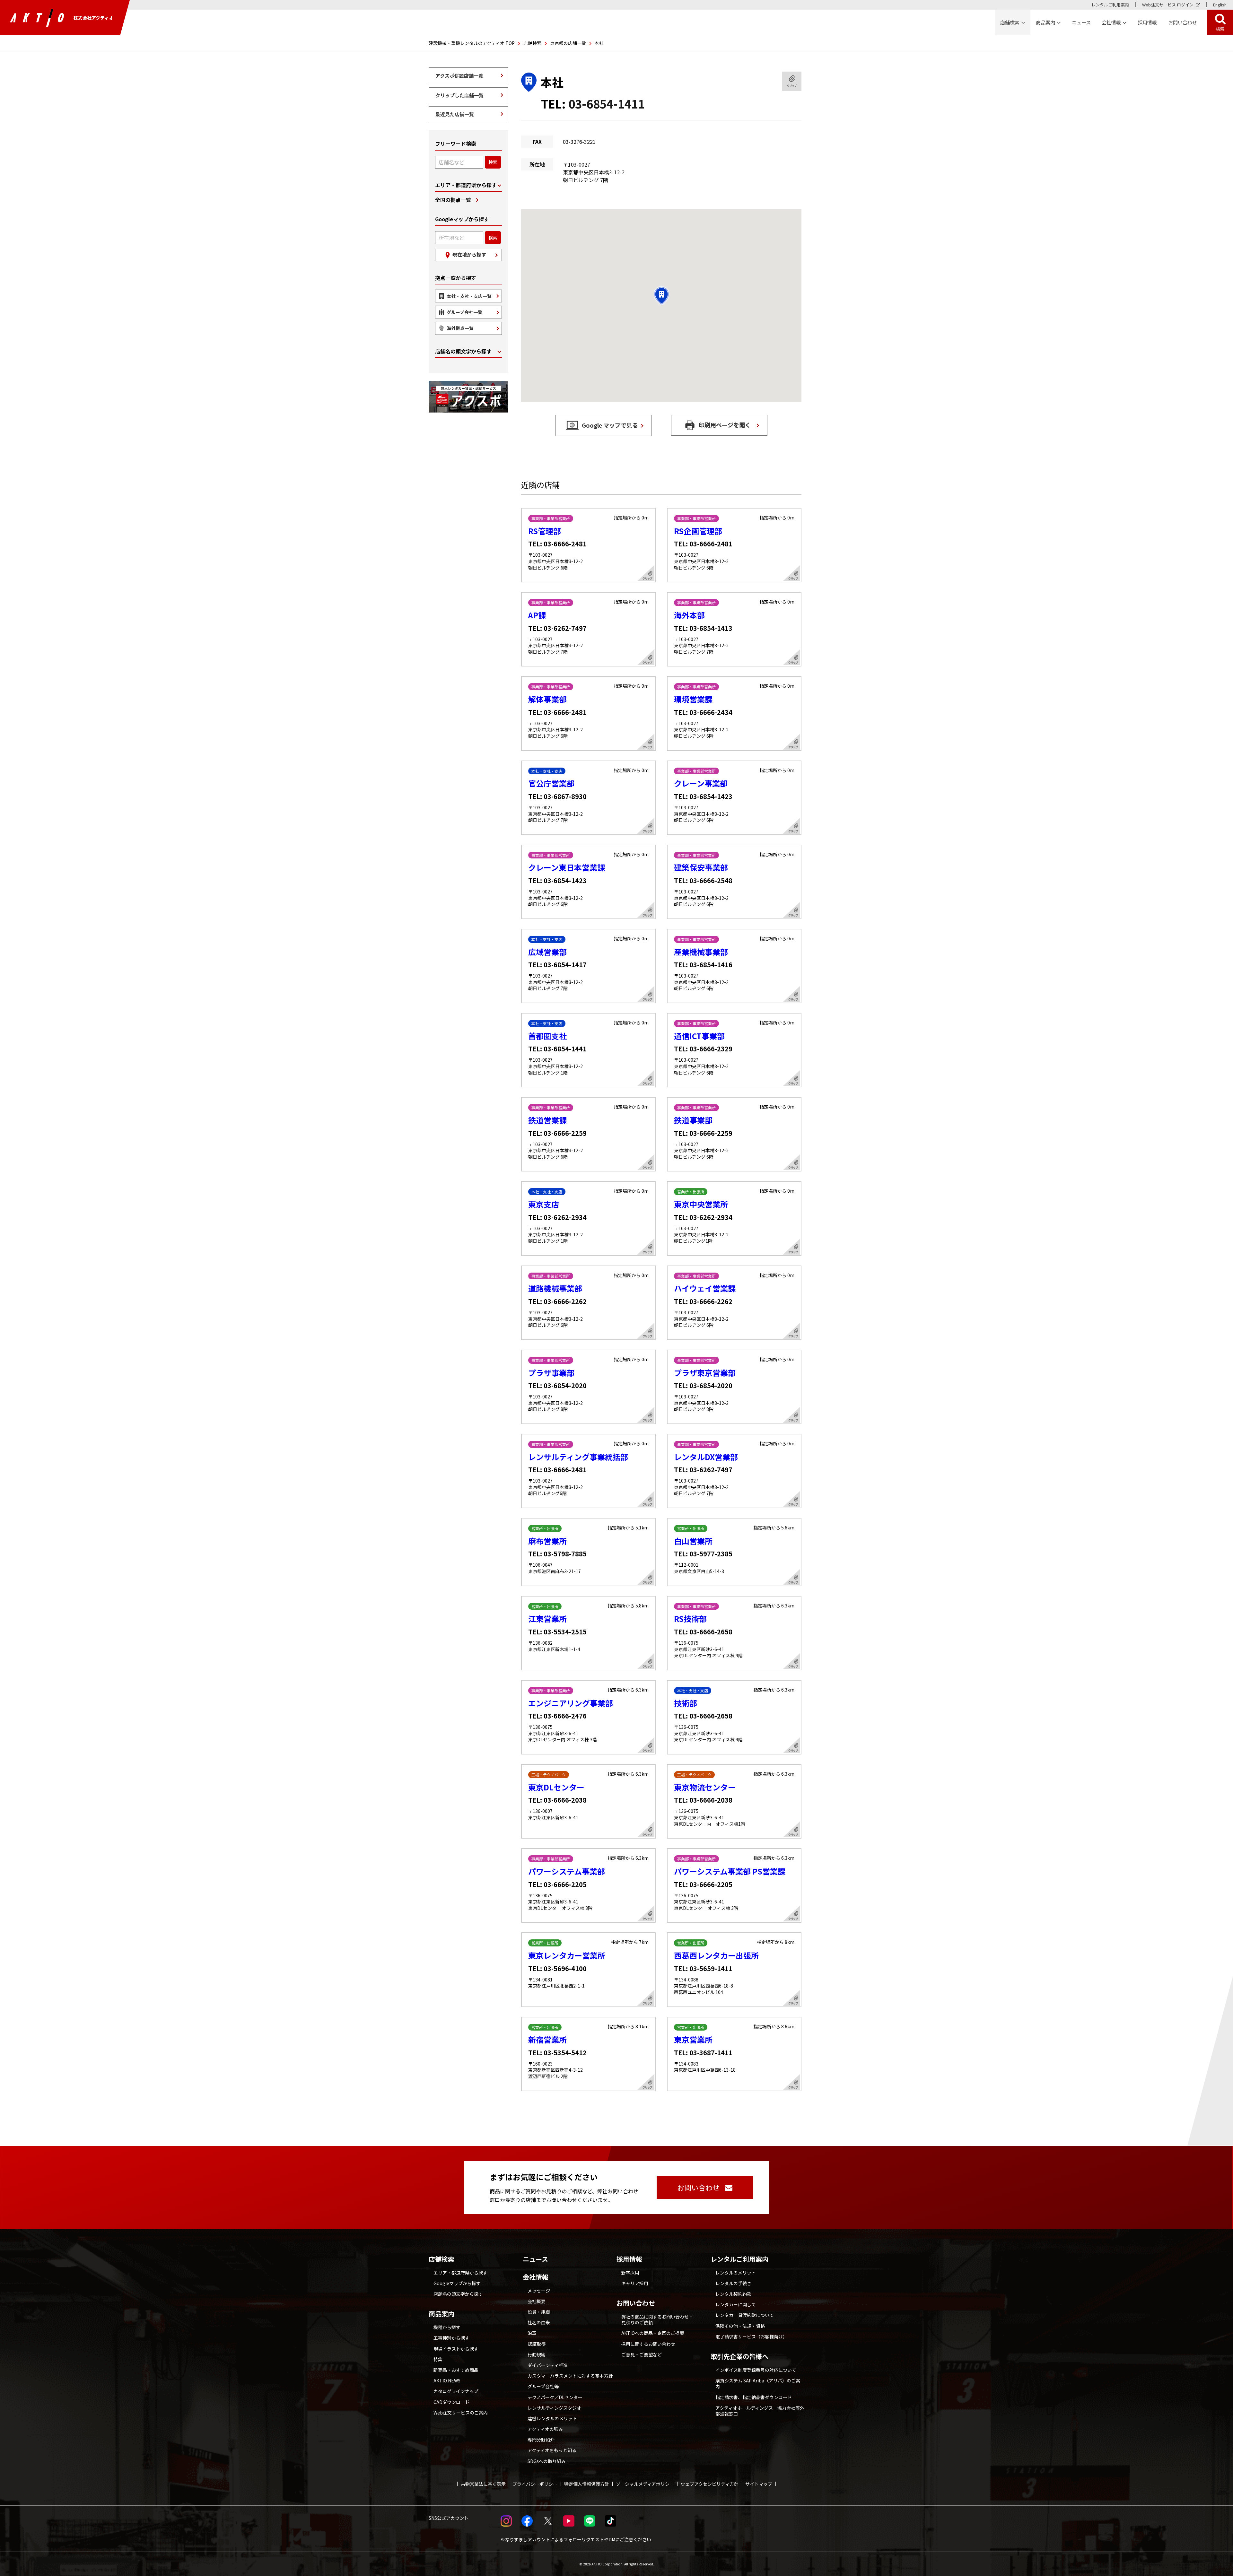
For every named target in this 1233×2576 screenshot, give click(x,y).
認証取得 (537, 2344)
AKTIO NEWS (447, 2380)
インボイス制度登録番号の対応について (756, 2370)
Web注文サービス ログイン (1168, 5)
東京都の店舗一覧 (568, 43)
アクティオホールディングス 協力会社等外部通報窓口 (760, 2411)
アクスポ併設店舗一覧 (459, 76)
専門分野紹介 (541, 2440)
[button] (661, 296)
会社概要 (537, 2301)
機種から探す (447, 2327)
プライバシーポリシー (535, 2484)
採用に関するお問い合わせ (648, 2344)
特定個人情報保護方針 (587, 2484)
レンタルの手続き (733, 2283)
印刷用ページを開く (725, 425)
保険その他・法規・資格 (740, 2326)
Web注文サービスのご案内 (461, 2413)
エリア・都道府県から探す (466, 185)
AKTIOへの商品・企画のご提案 (653, 2333)
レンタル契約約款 (733, 2294)
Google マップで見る (610, 425)
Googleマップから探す (457, 2283)
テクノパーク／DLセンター (555, 2397)
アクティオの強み (545, 2429)
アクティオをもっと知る (552, 2450)
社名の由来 (539, 2322)
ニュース (535, 2259)
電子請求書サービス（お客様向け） (751, 2337)
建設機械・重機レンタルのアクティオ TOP (472, 43)
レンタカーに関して (736, 2304)
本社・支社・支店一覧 (469, 296)
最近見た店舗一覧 (455, 114)
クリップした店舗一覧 (459, 95)
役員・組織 (539, 2312)
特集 (438, 2359)
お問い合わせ (636, 2303)
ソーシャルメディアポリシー (645, 2484)
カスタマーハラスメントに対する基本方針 (570, 2376)
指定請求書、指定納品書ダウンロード (754, 2397)
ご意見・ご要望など (642, 2354)
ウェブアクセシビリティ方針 (710, 2484)
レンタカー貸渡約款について (745, 2315)
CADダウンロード (451, 2402)
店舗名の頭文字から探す (463, 351)
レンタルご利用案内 (1110, 5)
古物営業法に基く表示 (483, 2484)
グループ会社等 (543, 2386)
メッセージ (539, 2291)
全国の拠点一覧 (453, 200)
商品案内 (442, 2314)
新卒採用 (630, 2273)
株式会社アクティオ (93, 18)
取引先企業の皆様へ (739, 2356)
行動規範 (537, 2354)
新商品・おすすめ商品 (456, 2370)
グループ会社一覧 (464, 312)
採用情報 (1147, 22)
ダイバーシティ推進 (548, 2365)
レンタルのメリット (736, 2273)
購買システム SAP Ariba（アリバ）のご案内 (758, 2383)
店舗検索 (532, 43)
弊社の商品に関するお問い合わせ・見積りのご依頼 (657, 2319)
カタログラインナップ (456, 2391)
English (1220, 5)
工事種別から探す (451, 2338)
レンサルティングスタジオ (554, 2408)
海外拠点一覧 (460, 328)
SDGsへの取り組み (547, 2461)
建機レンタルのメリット (552, 2418)
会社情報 (536, 2277)
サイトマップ (759, 2484)
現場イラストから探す (456, 2349)
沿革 (532, 2333)
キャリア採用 (635, 2283)
